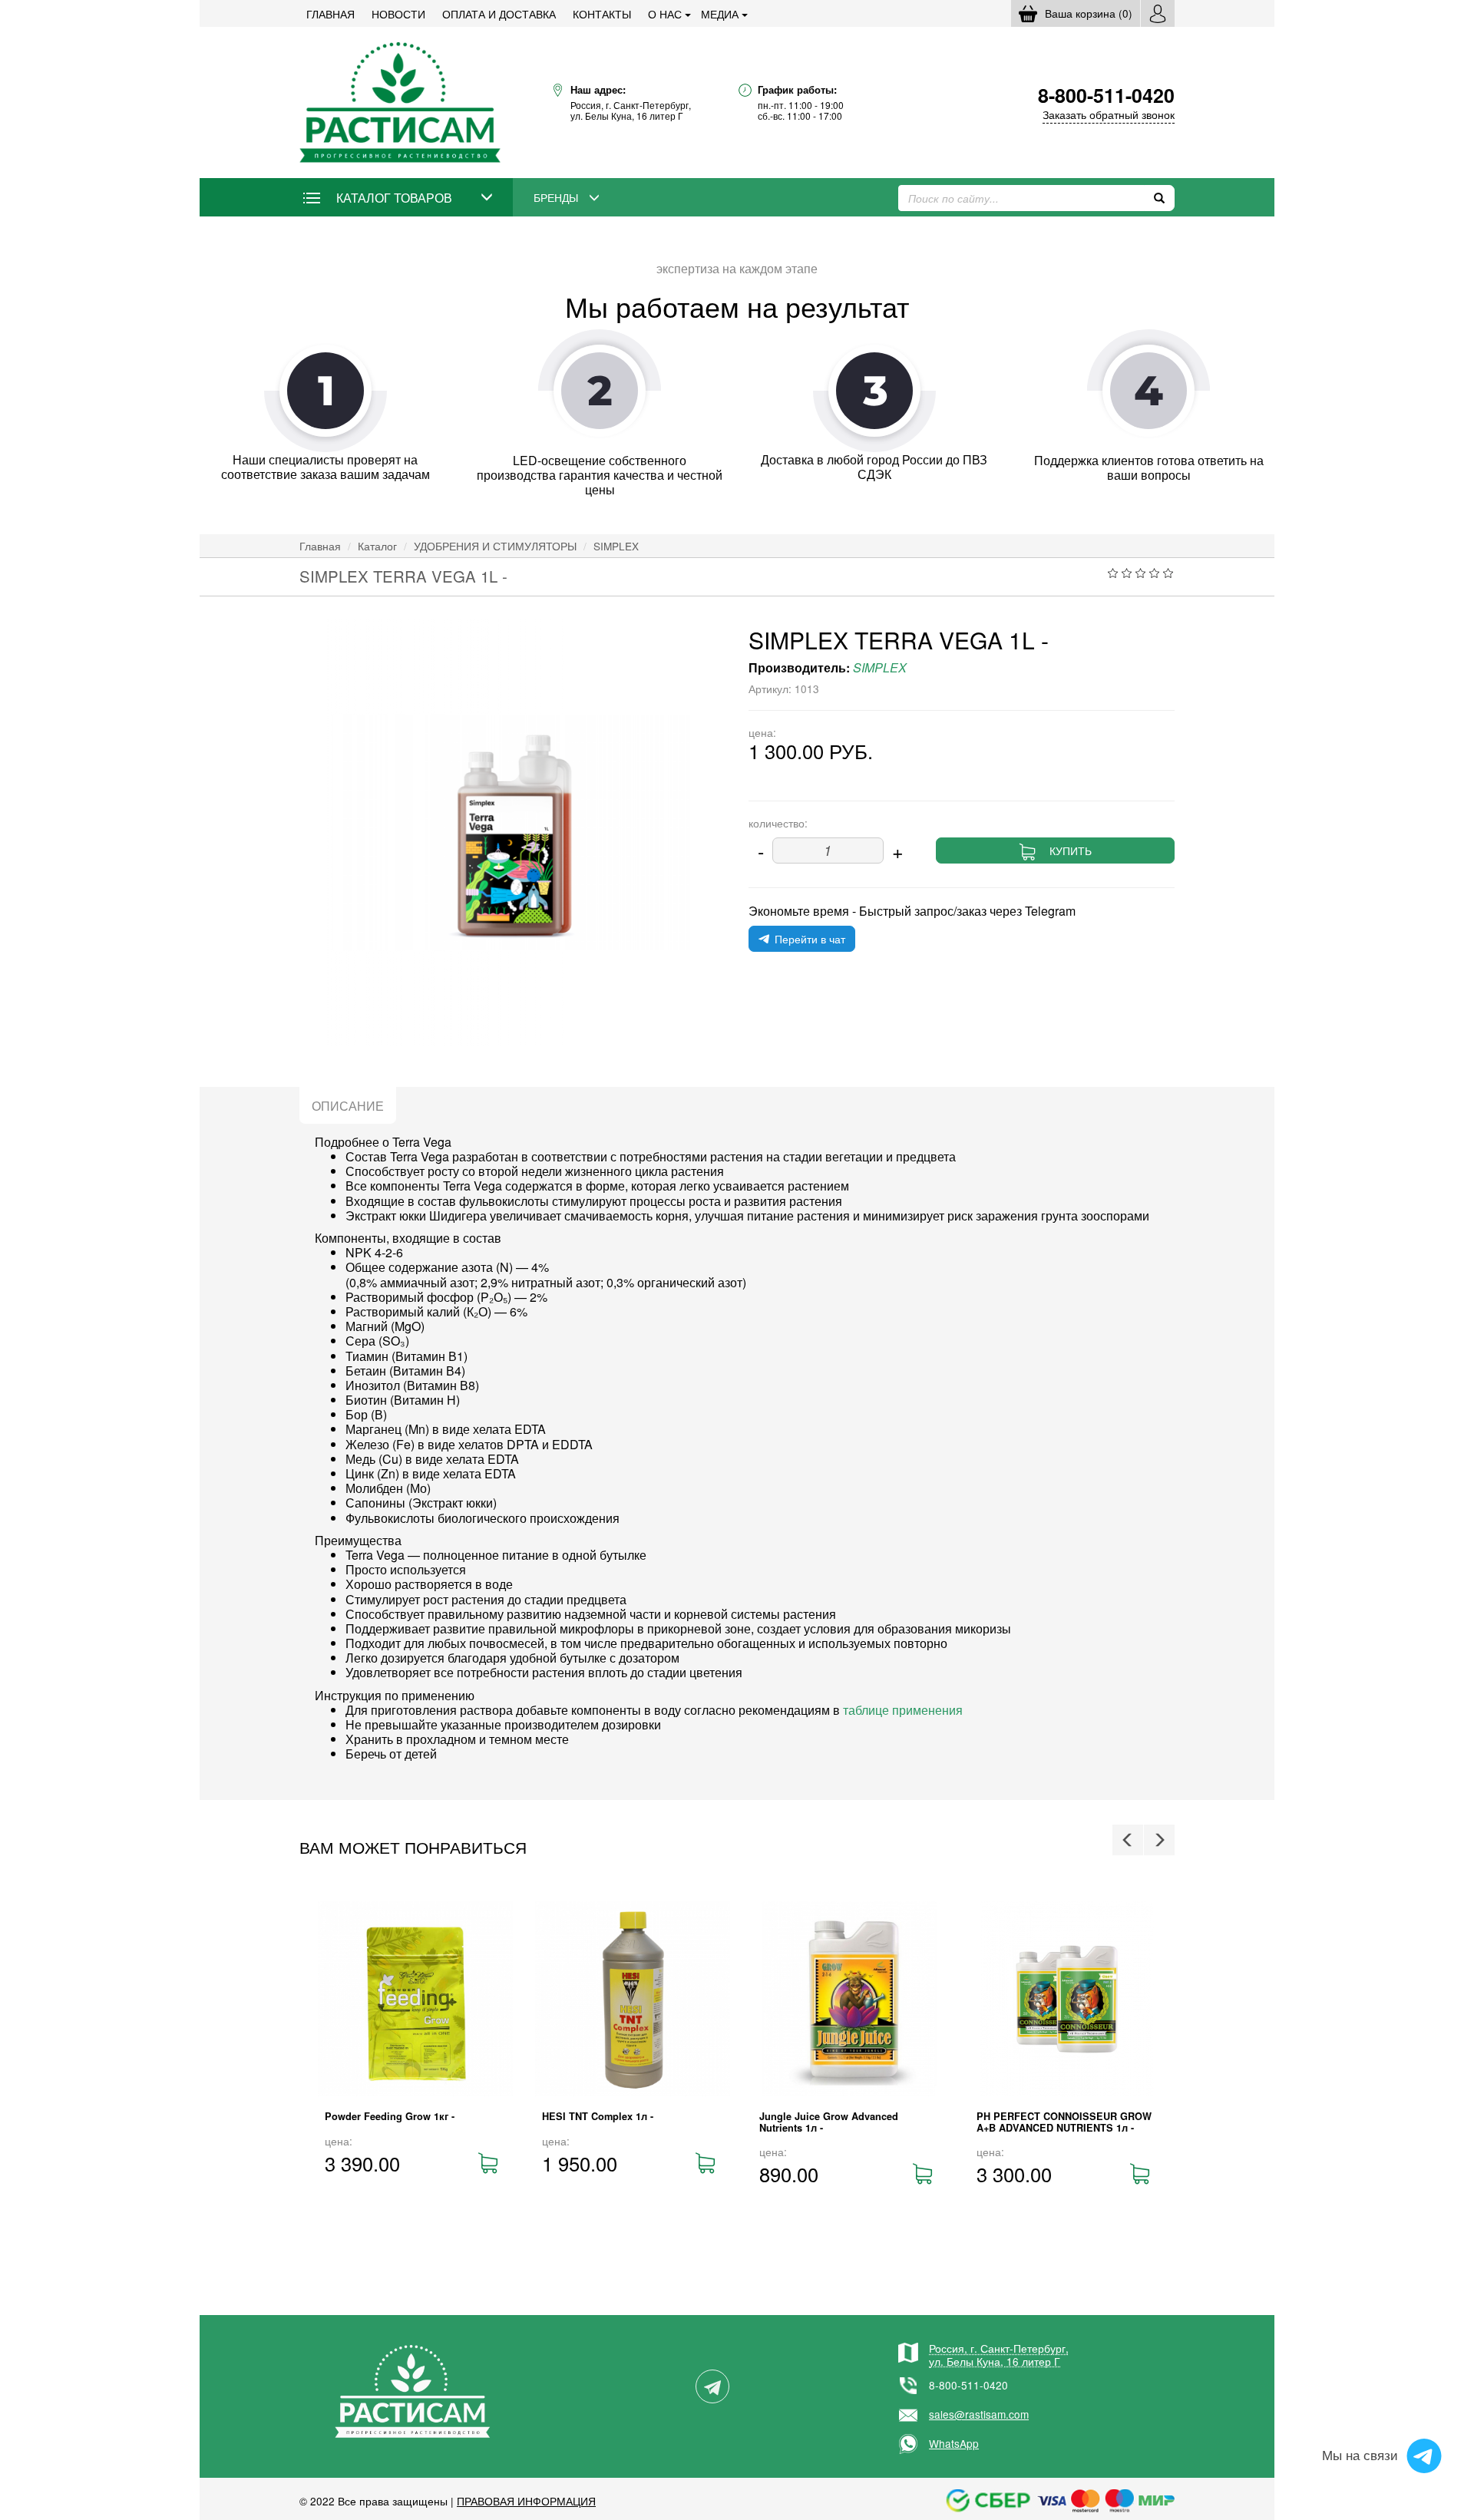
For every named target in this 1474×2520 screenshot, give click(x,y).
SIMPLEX (616, 546)
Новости (398, 14)
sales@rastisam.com (979, 2414)
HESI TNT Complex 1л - (598, 2116)
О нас (665, 14)
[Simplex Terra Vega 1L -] (512, 832)
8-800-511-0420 (968, 2385)
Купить (1071, 850)
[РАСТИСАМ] (400, 101)
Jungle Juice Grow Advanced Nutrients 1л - (829, 2122)
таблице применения (903, 1710)
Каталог (377, 546)
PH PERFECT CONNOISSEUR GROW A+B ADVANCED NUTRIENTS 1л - (1064, 2122)
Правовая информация (526, 2501)
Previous (1128, 1840)
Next (1159, 1840)
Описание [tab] (348, 1106)
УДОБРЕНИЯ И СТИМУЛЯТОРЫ (495, 546)
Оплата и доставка (499, 14)
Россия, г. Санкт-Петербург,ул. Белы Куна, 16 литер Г (999, 2354)
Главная (330, 14)
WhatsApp (954, 2443)
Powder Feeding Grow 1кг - (390, 2116)
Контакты (602, 14)
